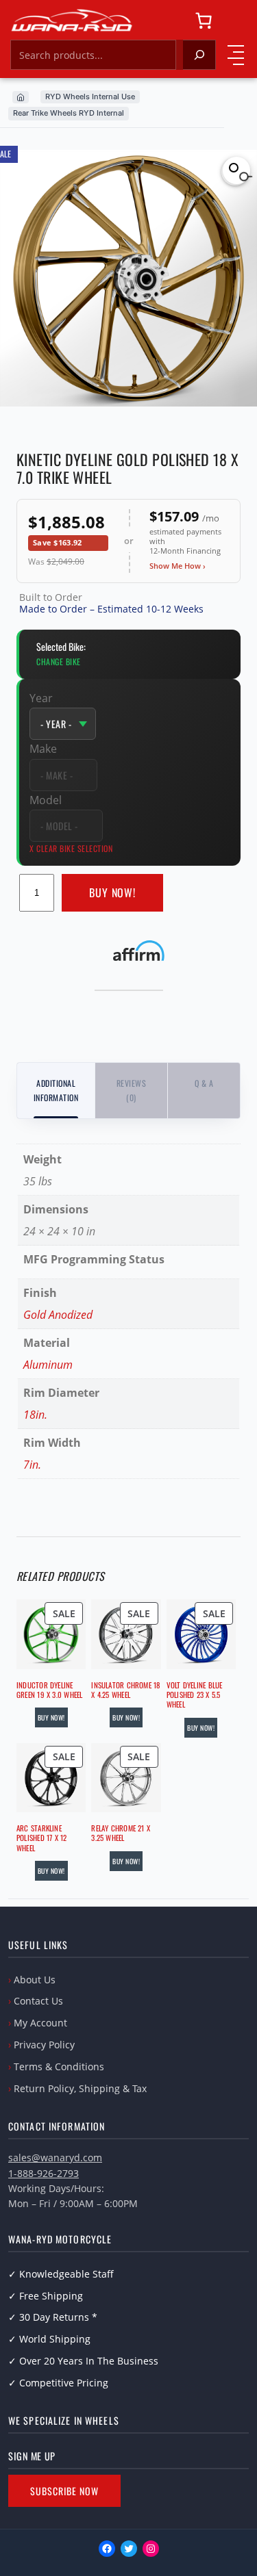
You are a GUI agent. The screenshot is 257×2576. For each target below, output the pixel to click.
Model (46, 800)
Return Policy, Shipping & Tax (80, 2088)
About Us (35, 1980)
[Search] (199, 55)
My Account (40, 2023)
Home (21, 97)
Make (43, 749)
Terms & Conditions (59, 2066)
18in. (35, 1415)
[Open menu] (236, 55)
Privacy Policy (44, 2045)
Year (41, 698)
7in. (32, 1465)
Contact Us (38, 2001)
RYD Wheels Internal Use (90, 96)
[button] (236, 170)
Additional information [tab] (56, 1090)
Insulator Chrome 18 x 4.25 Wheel (125, 1690)
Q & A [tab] (204, 1083)
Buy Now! (113, 892)
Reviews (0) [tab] (131, 1090)
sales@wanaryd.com (55, 2158)
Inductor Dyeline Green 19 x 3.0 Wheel (49, 1690)
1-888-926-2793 (44, 2173)
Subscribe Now (64, 2491)
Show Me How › (178, 566)
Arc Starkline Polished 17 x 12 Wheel (42, 1838)
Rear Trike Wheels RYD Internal (69, 113)
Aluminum (48, 1365)
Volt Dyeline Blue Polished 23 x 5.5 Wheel (195, 1695)
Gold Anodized (58, 1315)
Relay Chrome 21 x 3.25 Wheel (121, 1833)
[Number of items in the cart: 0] (204, 21)
